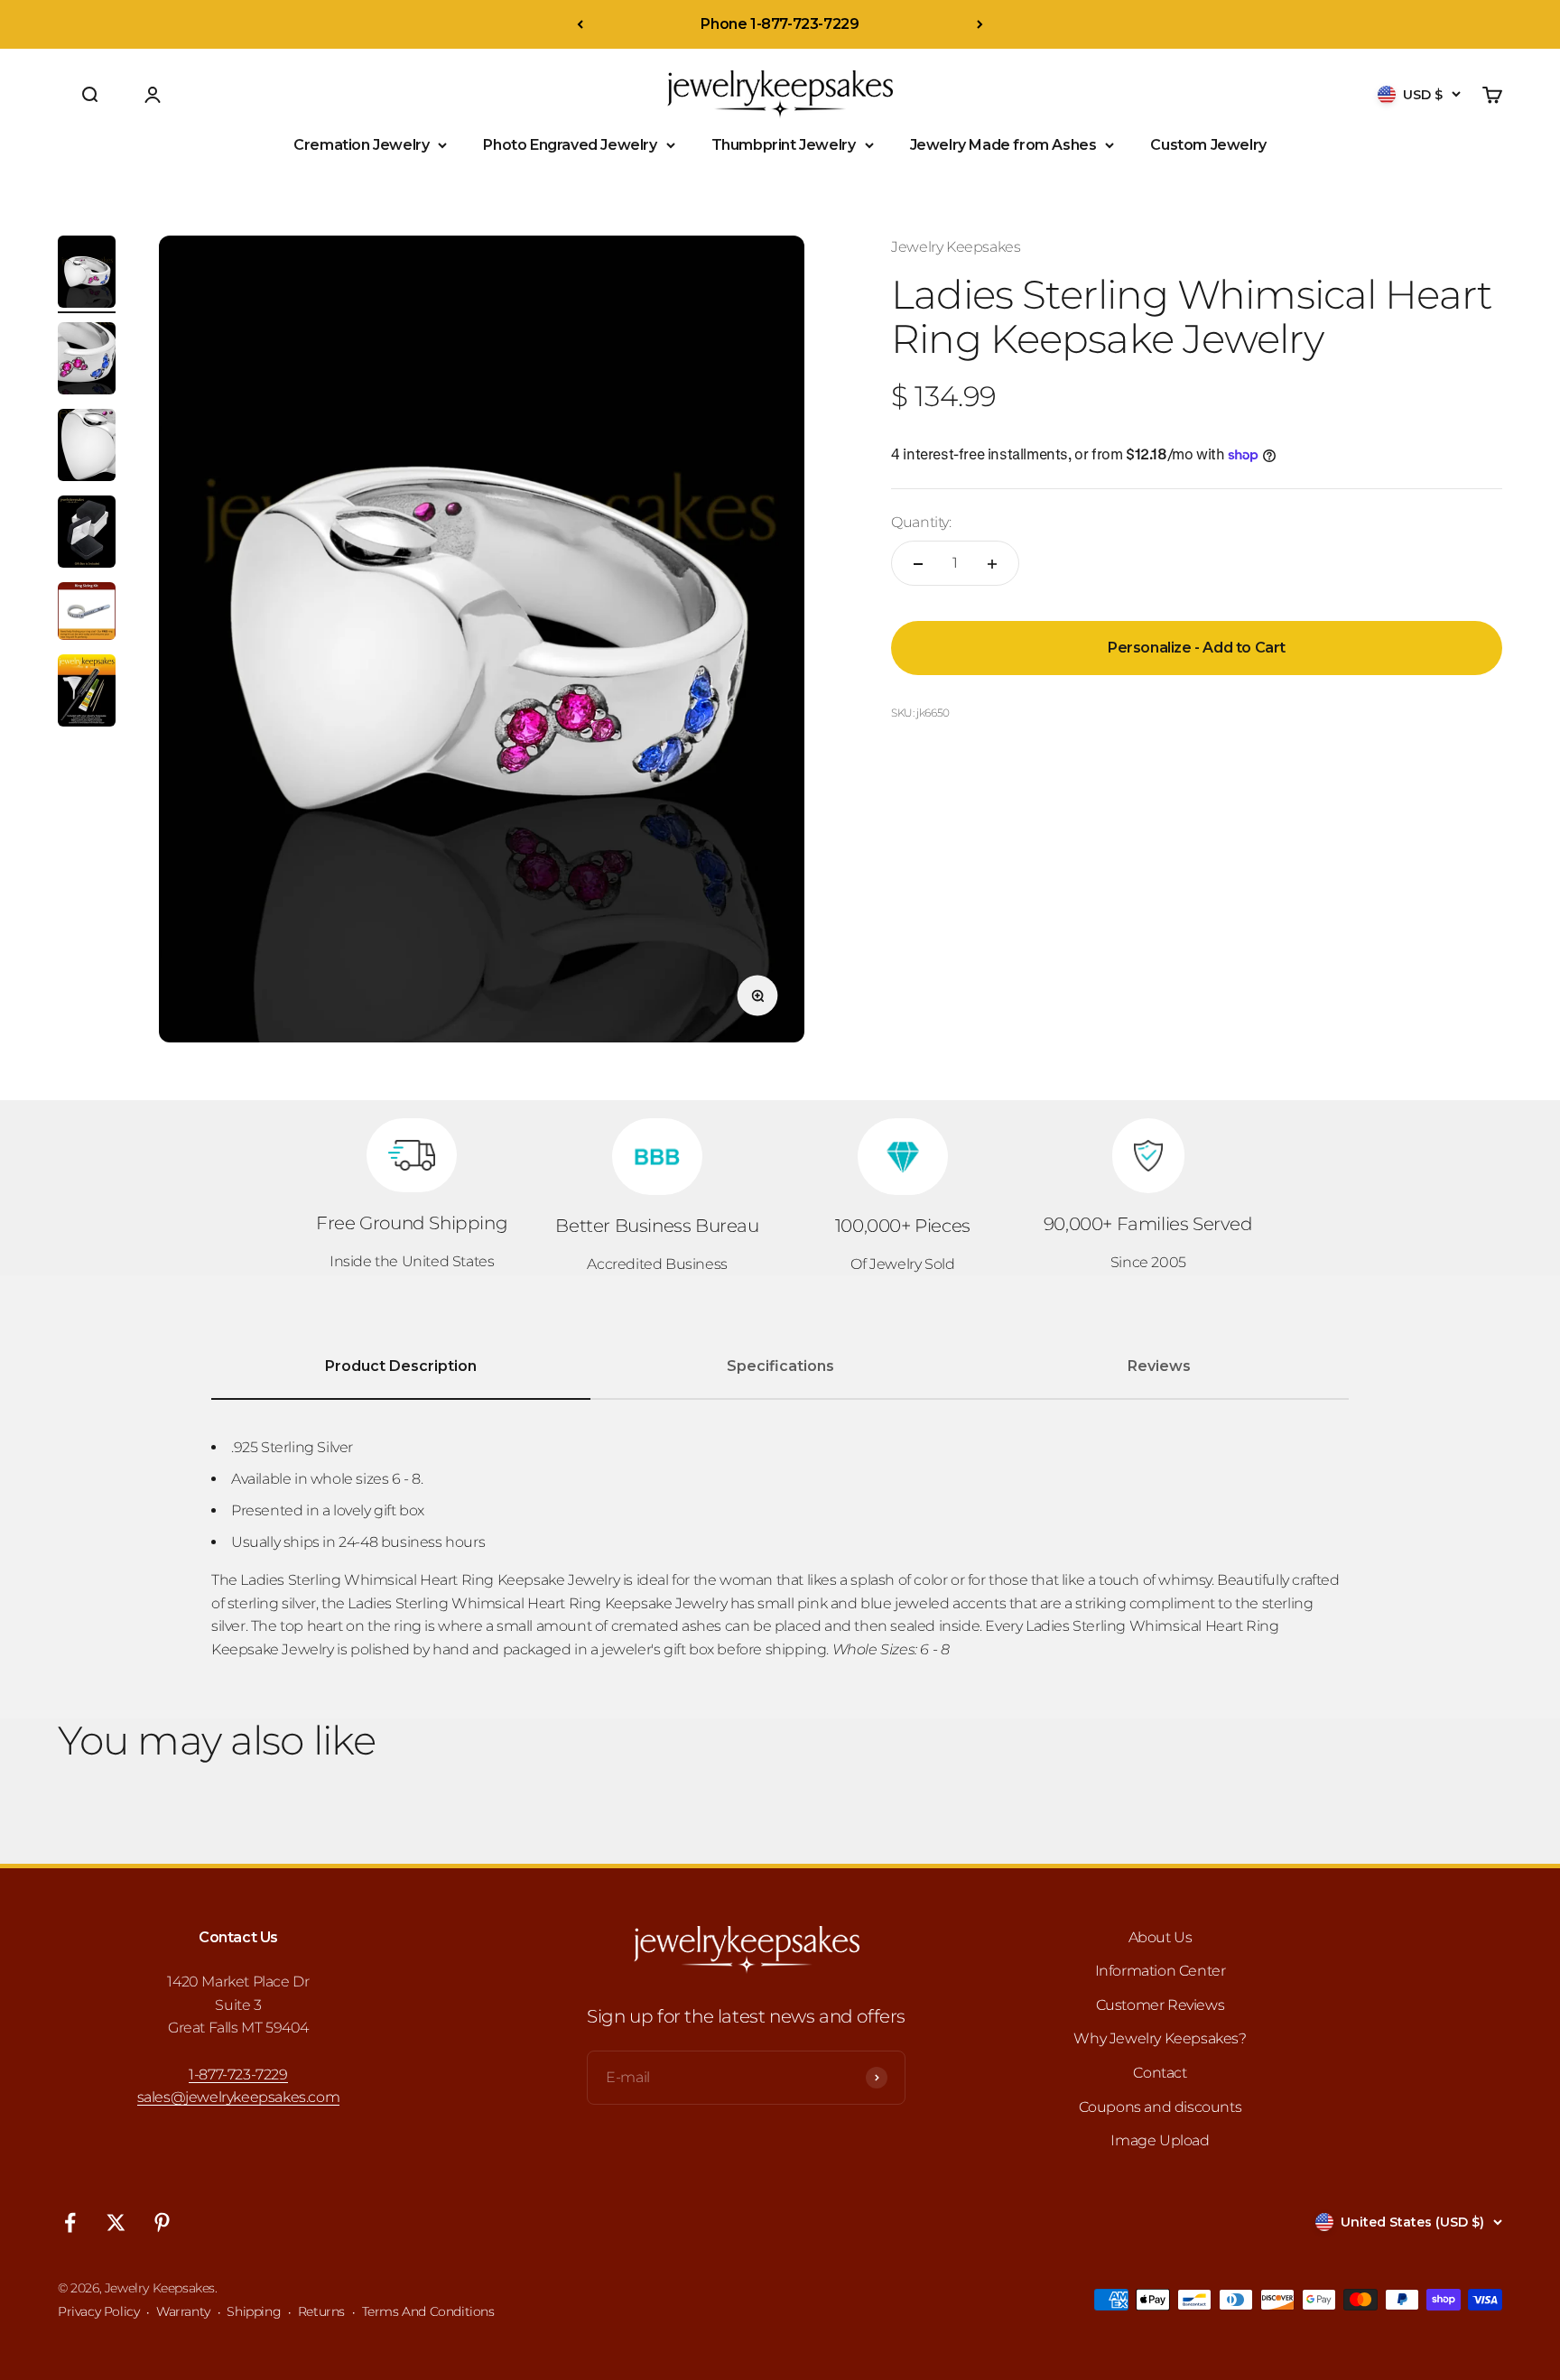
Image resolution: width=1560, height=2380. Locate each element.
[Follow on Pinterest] (162, 2223)
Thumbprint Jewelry (784, 145)
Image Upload (1160, 2140)
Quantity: (921, 522)
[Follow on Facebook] (70, 2223)
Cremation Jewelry (361, 145)
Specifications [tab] (780, 1366)
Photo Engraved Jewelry (570, 145)
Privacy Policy (98, 2311)
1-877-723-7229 (238, 2074)
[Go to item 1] (87, 274)
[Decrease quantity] (918, 564)
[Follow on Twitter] (116, 2223)
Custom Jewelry (1208, 145)
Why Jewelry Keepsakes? (1160, 2038)
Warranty (183, 2311)
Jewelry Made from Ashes (1003, 145)
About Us (1161, 1937)
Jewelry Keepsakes (956, 247)
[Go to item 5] (87, 614)
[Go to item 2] (87, 361)
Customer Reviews (1161, 2005)
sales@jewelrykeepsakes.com (239, 2097)
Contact (1160, 2073)
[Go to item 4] (87, 534)
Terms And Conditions (428, 2311)
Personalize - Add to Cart (1197, 648)
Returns (321, 2311)
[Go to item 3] (87, 448)
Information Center (1161, 1971)
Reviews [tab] (1159, 1366)
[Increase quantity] (992, 564)
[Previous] (580, 24)
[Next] (980, 24)
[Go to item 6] (87, 693)
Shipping (254, 2311)
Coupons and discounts (1161, 2107)
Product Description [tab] (401, 1366)
